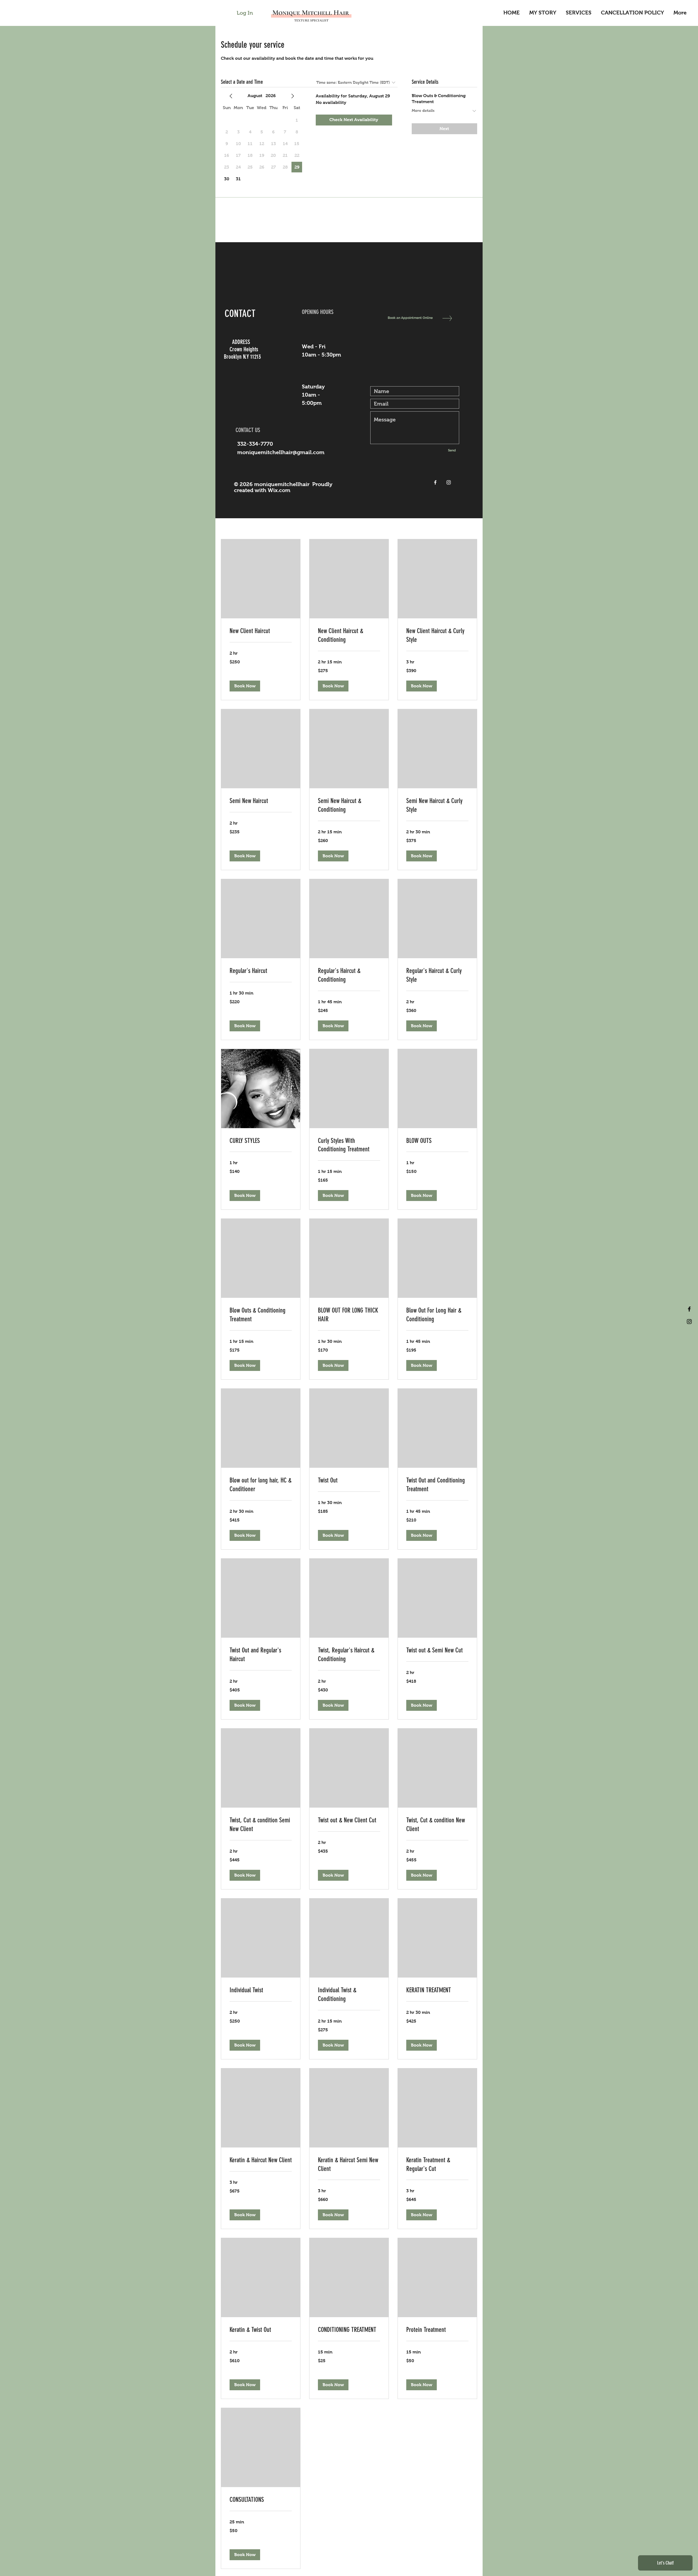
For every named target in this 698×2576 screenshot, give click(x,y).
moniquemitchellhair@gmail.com (281, 452)
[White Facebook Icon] (435, 482)
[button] (245, 686)
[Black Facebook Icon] (689, 1309)
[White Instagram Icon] (449, 482)
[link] (261, 631)
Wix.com (279, 490)
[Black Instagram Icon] (689, 1322)
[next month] (293, 96)
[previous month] (231, 96)
